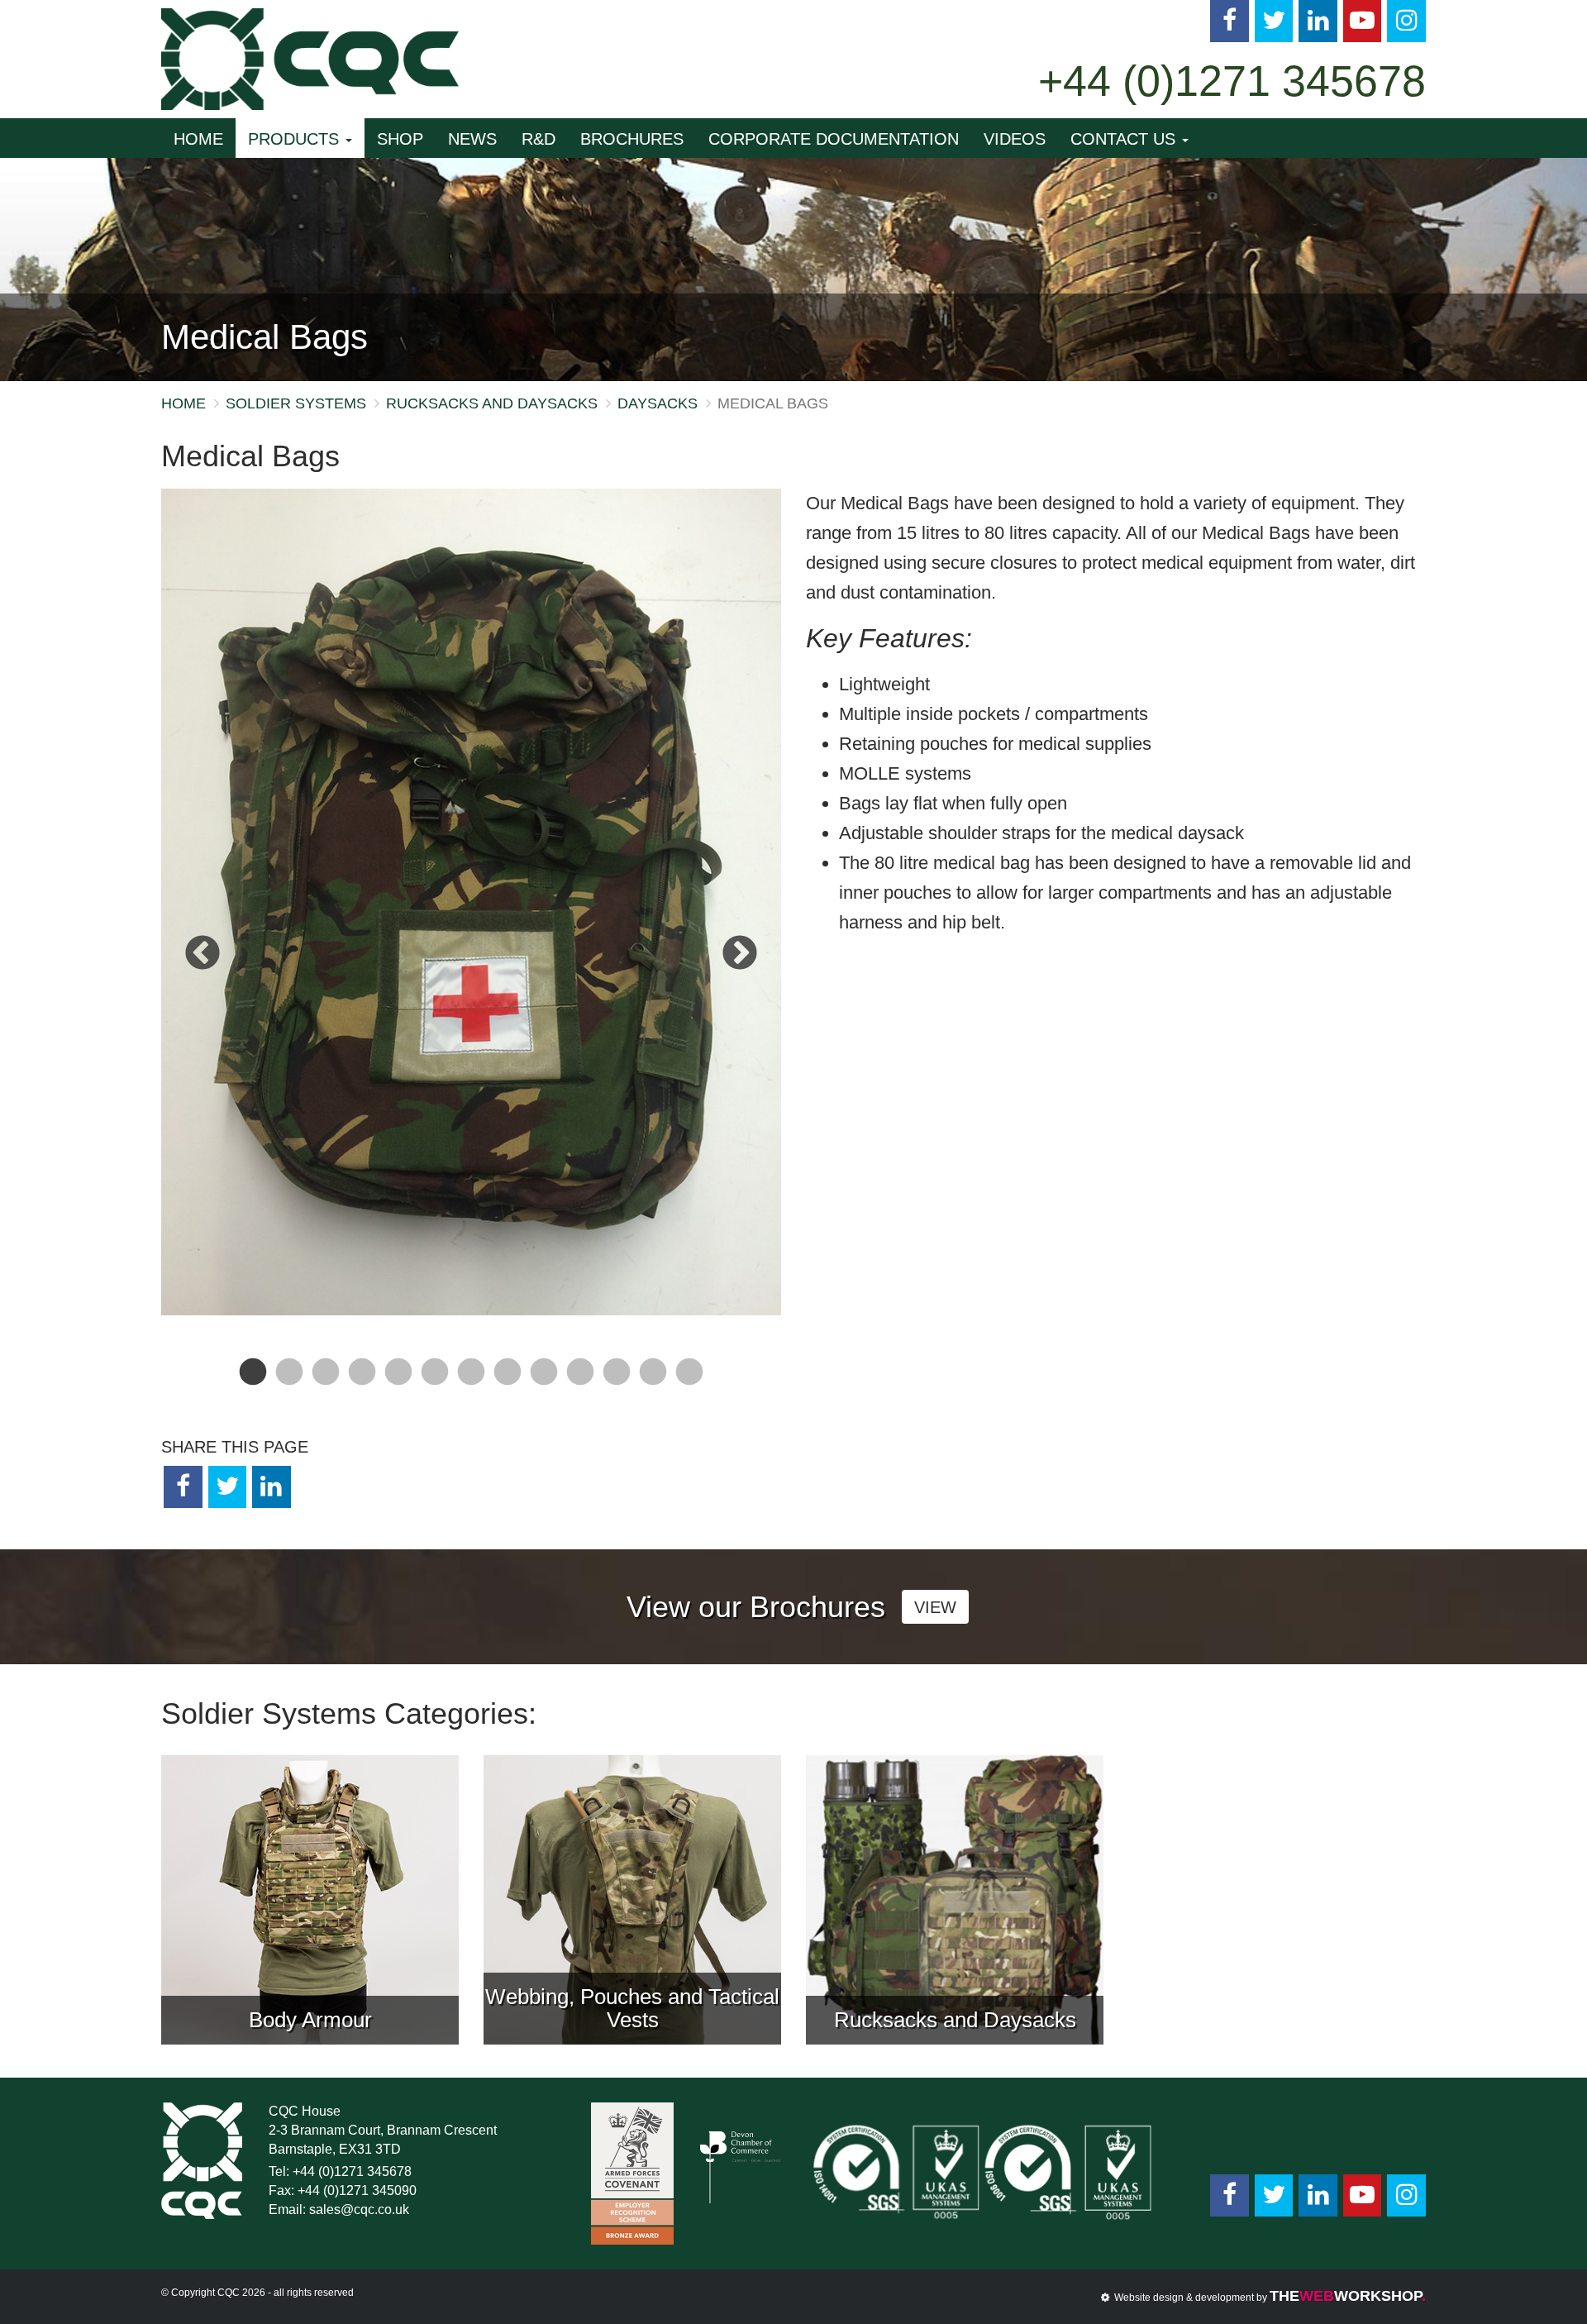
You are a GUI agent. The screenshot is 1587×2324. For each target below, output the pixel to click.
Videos (1015, 139)
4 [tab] (362, 1382)
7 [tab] (471, 1382)
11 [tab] (617, 1382)
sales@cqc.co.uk (359, 2209)
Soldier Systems (296, 403)
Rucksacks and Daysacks (492, 403)
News (472, 139)
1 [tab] (253, 1382)
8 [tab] (508, 1382)
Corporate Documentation (834, 139)
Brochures (632, 139)
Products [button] (296, 139)
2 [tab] (289, 1382)
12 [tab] (653, 1382)
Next (740, 954)
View (935, 1607)
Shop (400, 139)
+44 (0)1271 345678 (1232, 81)
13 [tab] (689, 1382)
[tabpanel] (471, 902)
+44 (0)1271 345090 (357, 2190)
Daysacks (658, 403)
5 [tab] (398, 1382)
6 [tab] (435, 1382)
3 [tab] (326, 1382)
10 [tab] (580, 1382)
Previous (203, 954)
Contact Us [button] (1125, 139)
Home (198, 139)
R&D (539, 139)
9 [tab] (544, 1382)
